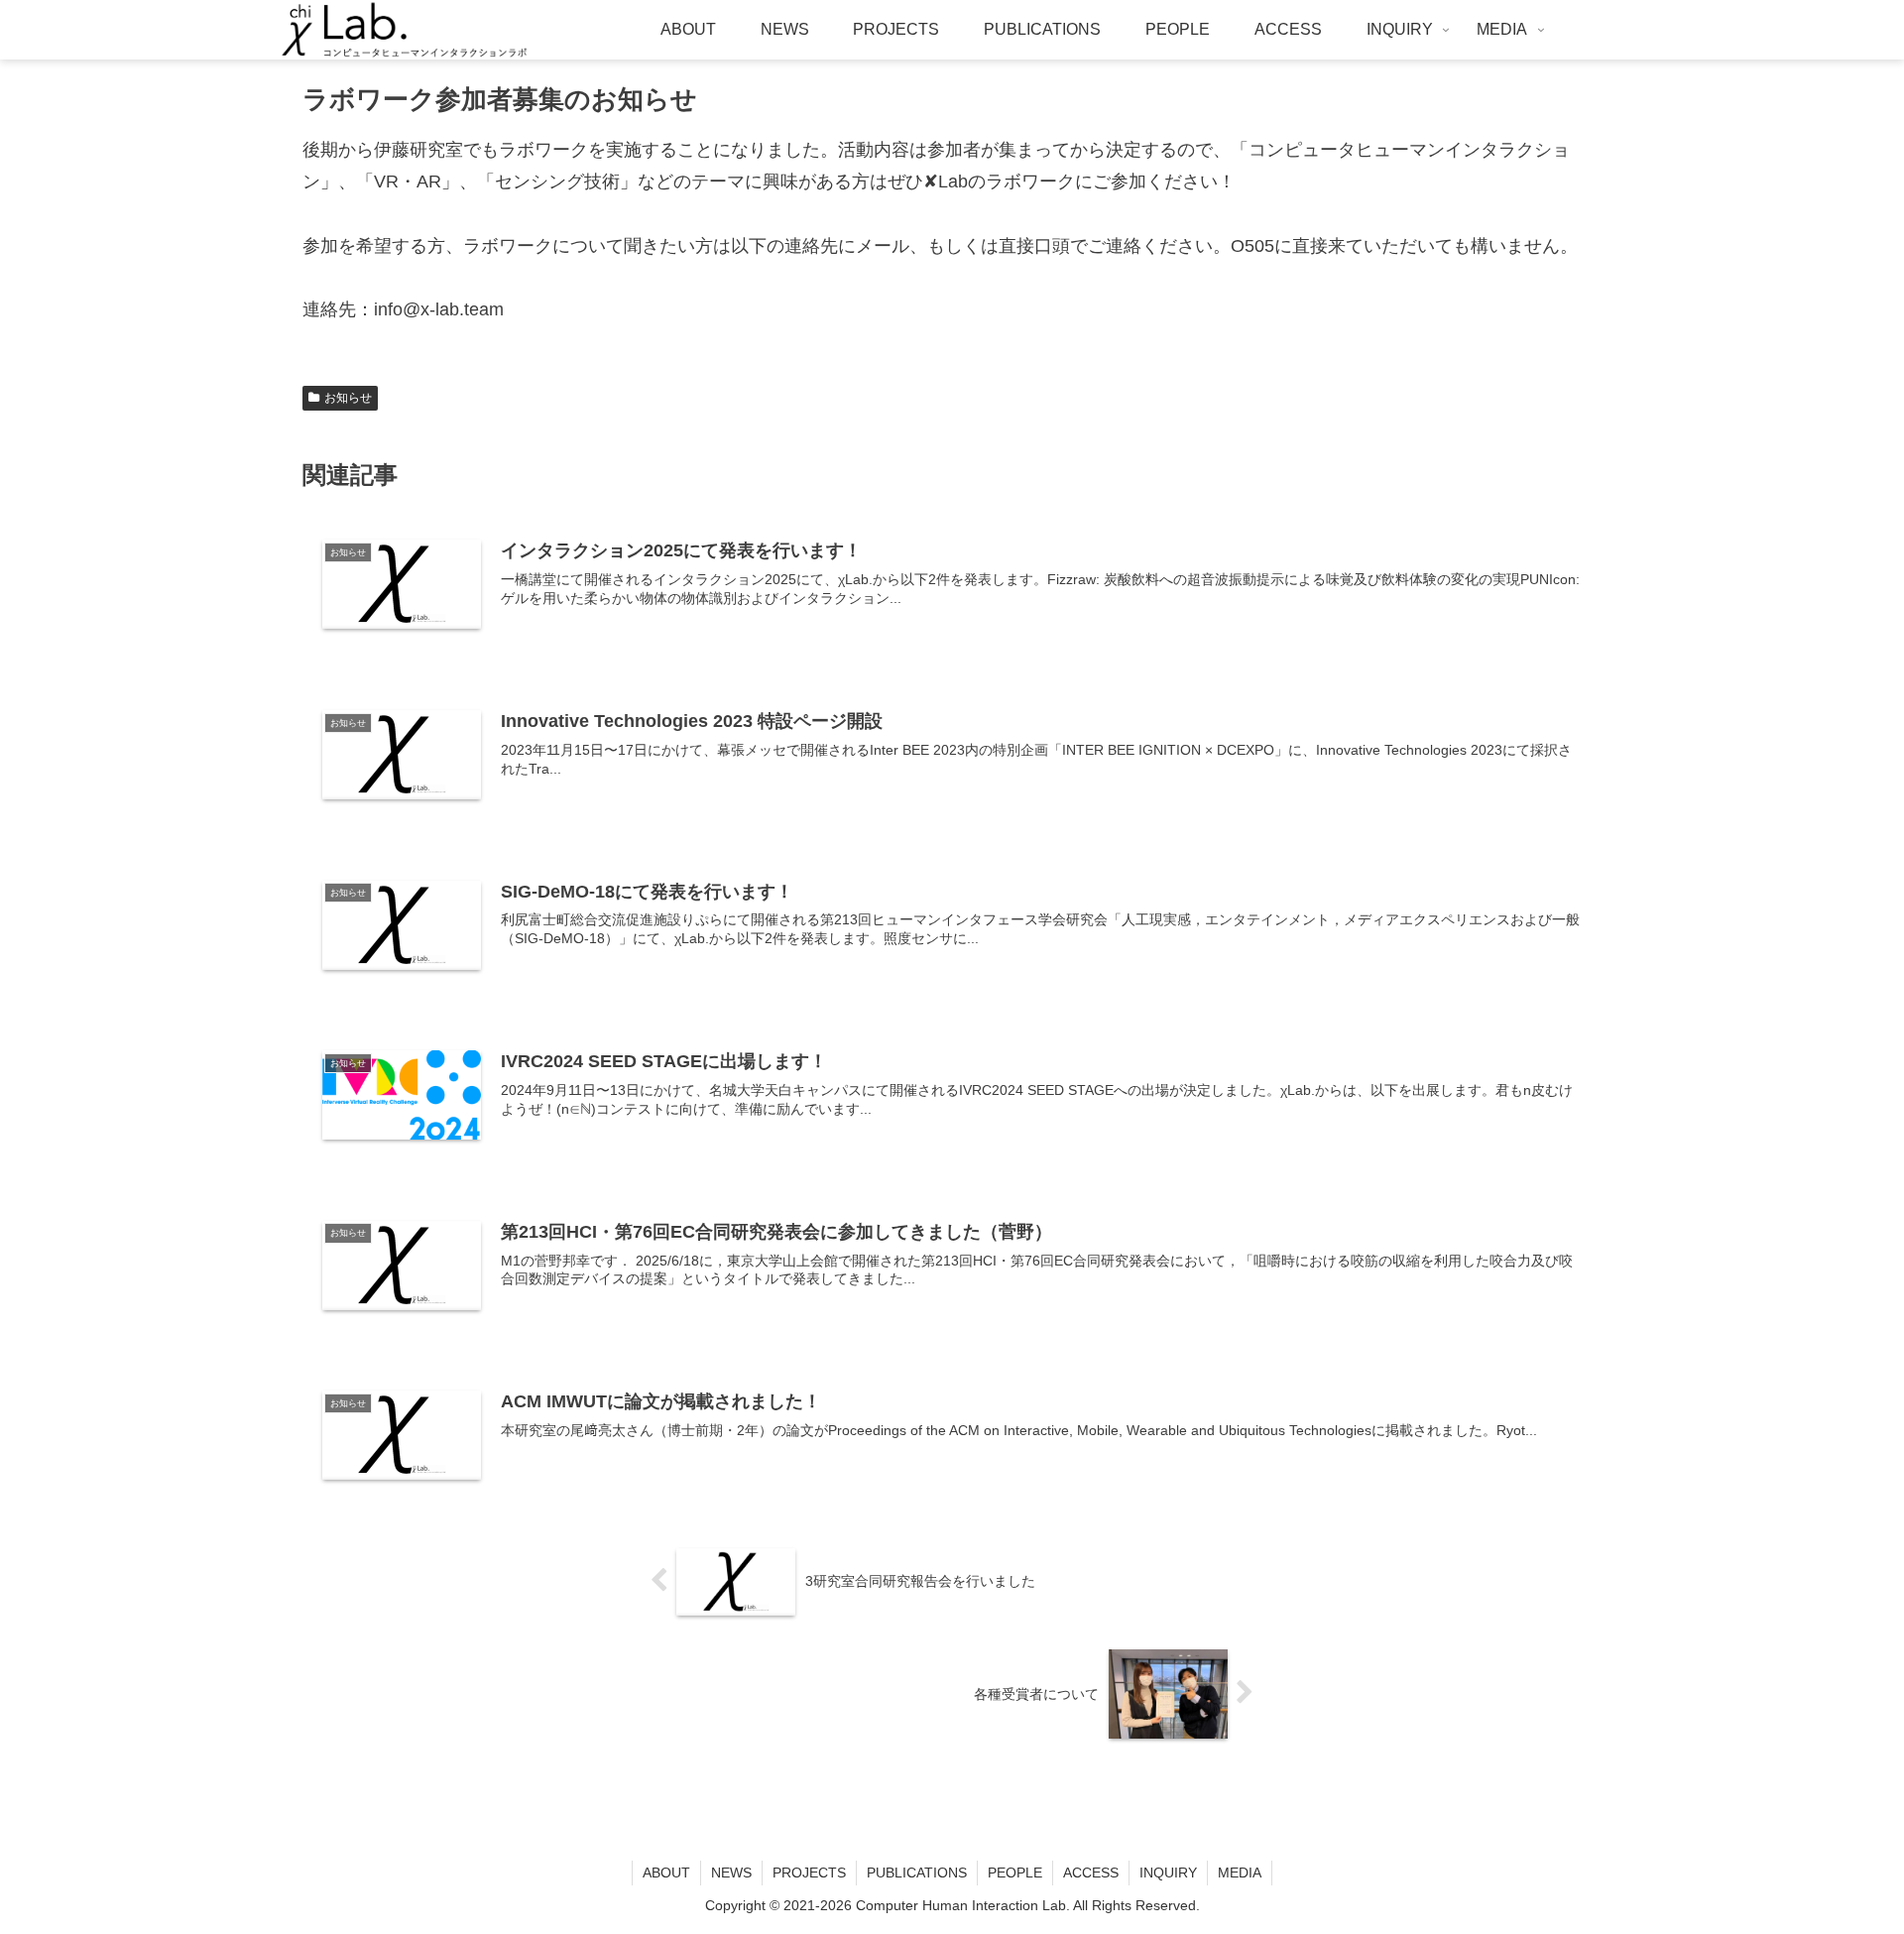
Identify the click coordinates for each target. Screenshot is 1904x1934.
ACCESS (1091, 1873)
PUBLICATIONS (917, 1873)
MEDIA (1240, 1873)
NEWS (731, 1873)
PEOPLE (1015, 1873)
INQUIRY (1168, 1873)
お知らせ (348, 398)
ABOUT (666, 1873)
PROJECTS (809, 1873)
